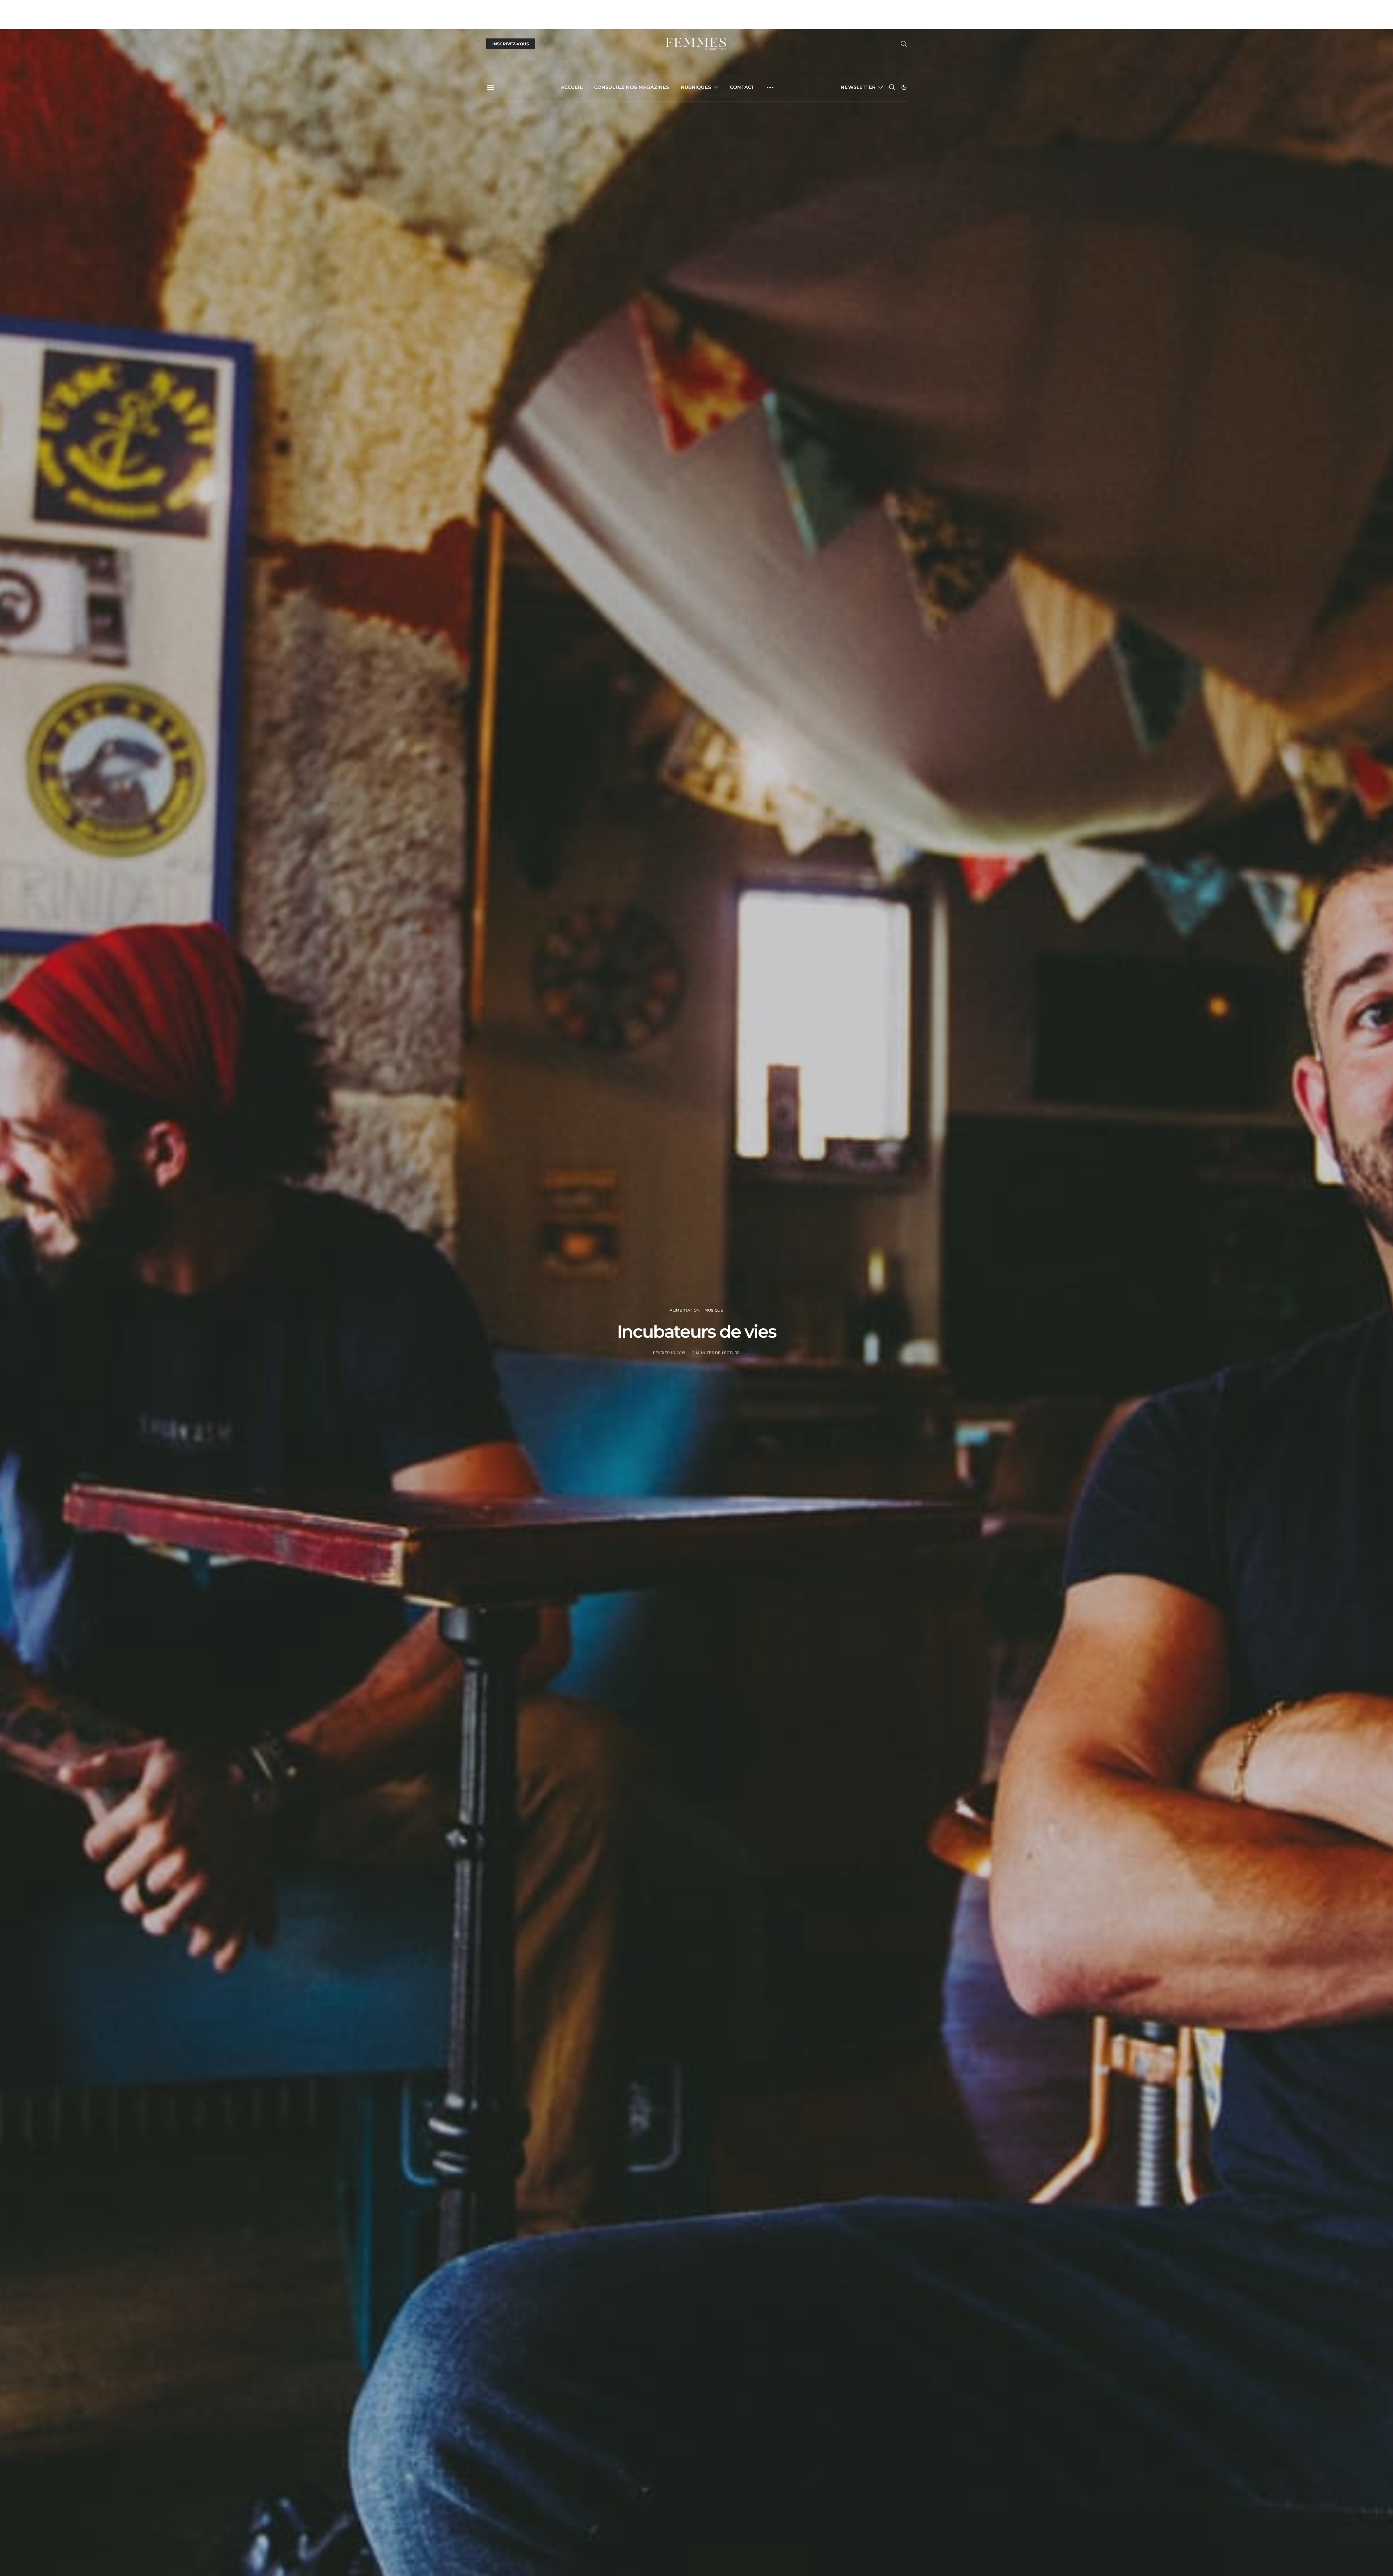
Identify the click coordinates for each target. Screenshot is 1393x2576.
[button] (904, 87)
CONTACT (742, 87)
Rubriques (696, 87)
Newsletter (858, 87)
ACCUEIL (572, 87)
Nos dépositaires (593, 8)
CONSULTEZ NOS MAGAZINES (632, 87)
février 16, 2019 (669, 1353)
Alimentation (685, 1310)
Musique (714, 1310)
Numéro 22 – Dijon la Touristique (524, 8)
